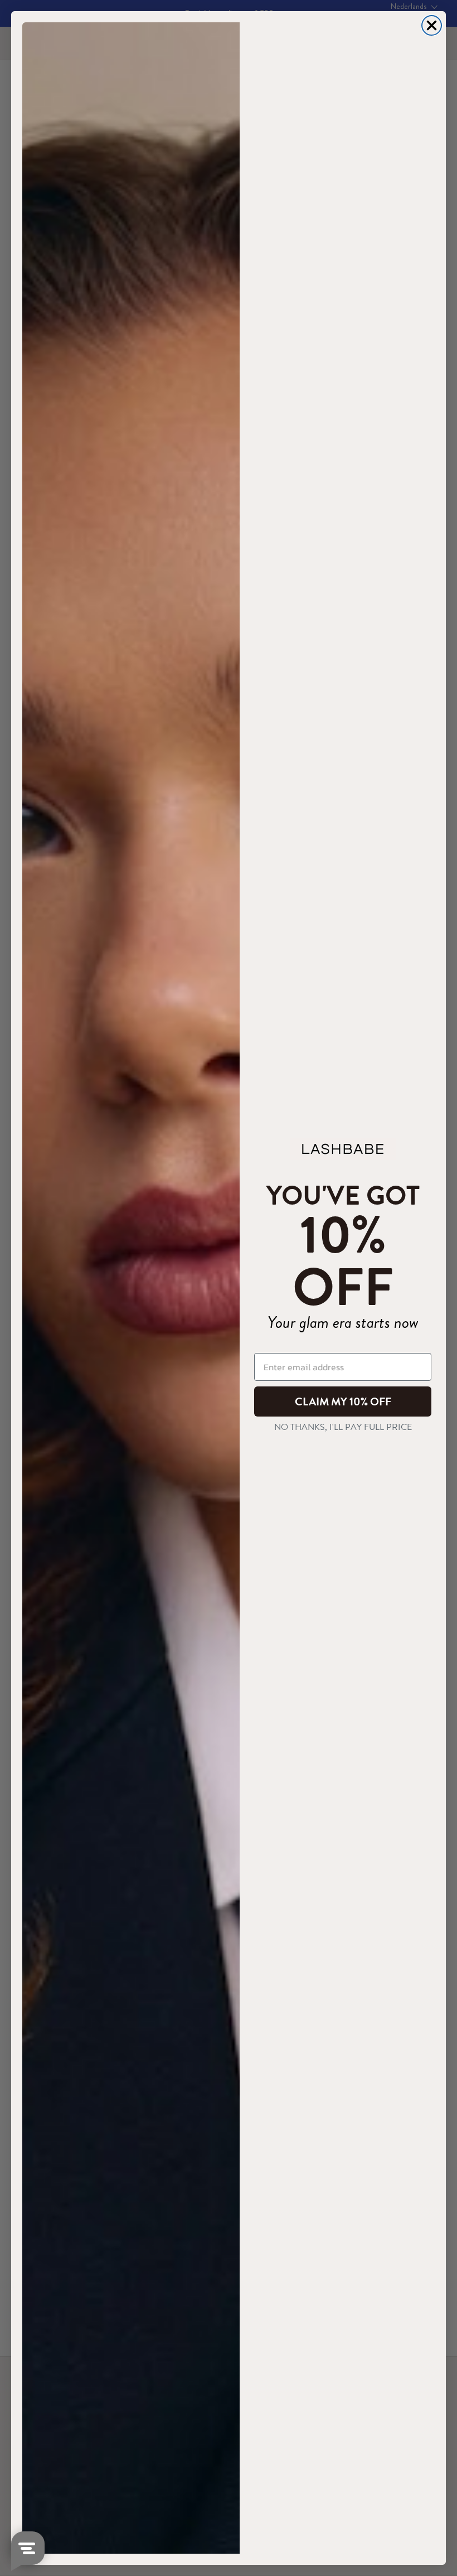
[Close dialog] (432, 25)
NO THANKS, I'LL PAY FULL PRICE (343, 1427)
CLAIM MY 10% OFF (343, 1401)
